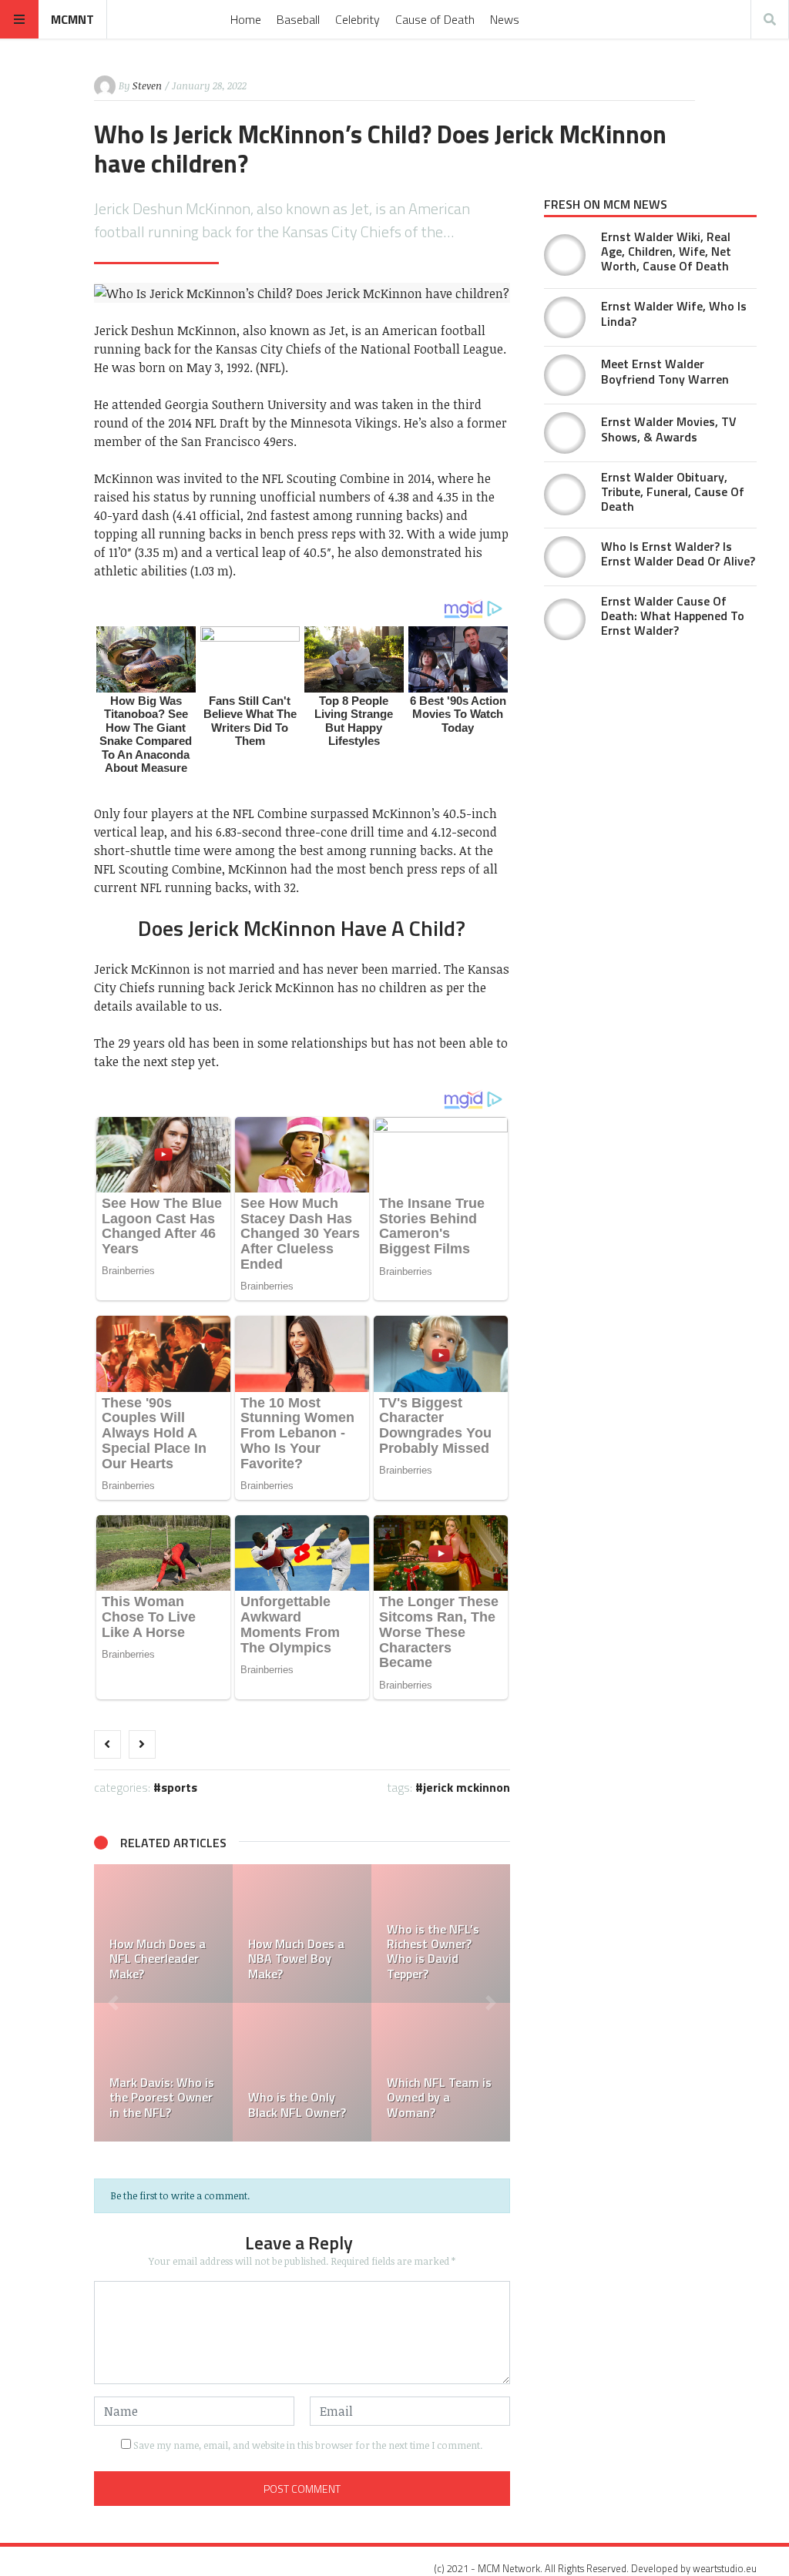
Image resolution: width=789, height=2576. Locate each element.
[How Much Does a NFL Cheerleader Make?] (163, 1934)
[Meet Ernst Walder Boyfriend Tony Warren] (565, 375)
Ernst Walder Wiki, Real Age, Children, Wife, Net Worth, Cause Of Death (666, 251)
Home (246, 19)
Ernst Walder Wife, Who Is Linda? (674, 313)
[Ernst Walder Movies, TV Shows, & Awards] (565, 433)
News (505, 19)
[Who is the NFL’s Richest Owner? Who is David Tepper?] (441, 1934)
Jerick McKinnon (467, 1787)
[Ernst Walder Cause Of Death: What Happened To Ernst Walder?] (565, 619)
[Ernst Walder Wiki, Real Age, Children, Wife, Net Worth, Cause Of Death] (565, 255)
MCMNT (72, 19)
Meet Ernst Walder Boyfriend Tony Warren (665, 371)
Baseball (298, 19)
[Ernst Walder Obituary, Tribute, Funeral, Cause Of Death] (565, 495)
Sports (179, 1787)
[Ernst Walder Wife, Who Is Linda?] (565, 317)
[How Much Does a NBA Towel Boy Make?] (302, 1934)
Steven (147, 86)
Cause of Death (435, 19)
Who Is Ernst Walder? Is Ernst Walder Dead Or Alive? (678, 553)
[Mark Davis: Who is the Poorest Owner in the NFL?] (163, 2072)
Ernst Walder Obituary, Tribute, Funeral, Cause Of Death (673, 491)
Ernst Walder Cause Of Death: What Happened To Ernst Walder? (673, 615)
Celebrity (358, 19)
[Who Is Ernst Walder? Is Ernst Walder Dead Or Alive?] (565, 557)
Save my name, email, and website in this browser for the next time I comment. (308, 2445)
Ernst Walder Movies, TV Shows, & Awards (669, 429)
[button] (113, 2003)
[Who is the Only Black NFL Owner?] (302, 2072)
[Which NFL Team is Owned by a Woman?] (441, 2072)
